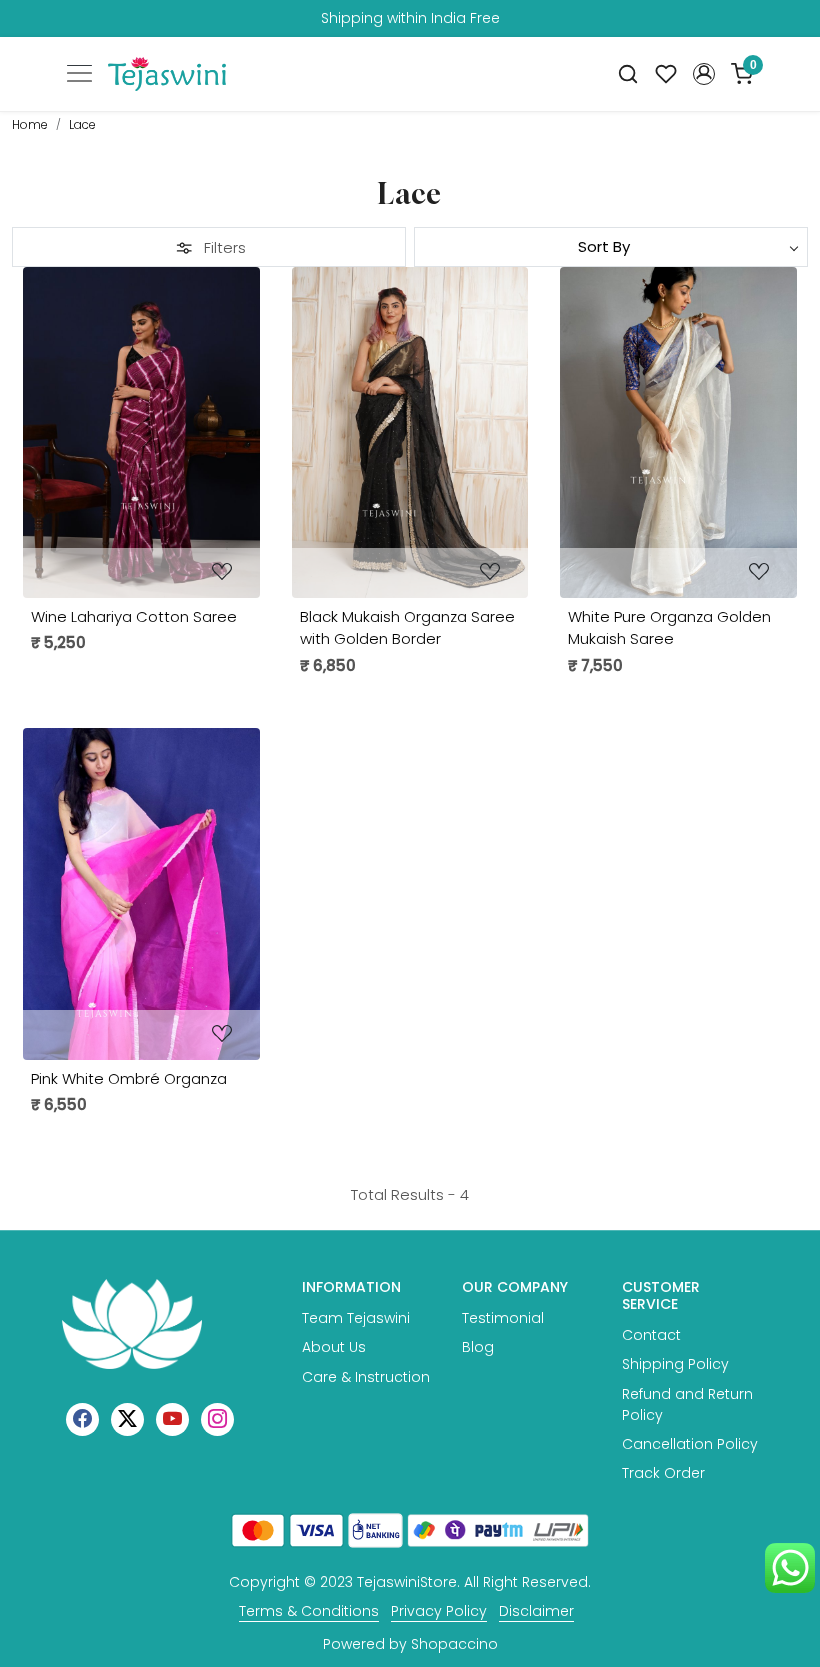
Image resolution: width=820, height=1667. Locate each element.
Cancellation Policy (690, 1444)
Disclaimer (536, 1611)
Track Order (663, 1473)
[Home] (167, 74)
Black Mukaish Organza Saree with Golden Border (407, 628)
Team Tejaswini (356, 1318)
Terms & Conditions (309, 1611)
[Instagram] (217, 1418)
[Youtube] (172, 1418)
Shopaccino (454, 1644)
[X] (127, 1418)
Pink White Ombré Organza (129, 1078)
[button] (704, 74)
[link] (628, 74)
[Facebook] (82, 1418)
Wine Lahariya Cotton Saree (134, 616)
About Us (334, 1347)
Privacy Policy (439, 1611)
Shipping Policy (675, 1364)
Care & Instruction (366, 1377)
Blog (478, 1347)
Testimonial (503, 1318)
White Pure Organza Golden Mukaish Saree (669, 628)
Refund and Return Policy (687, 1404)
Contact (651, 1335)
